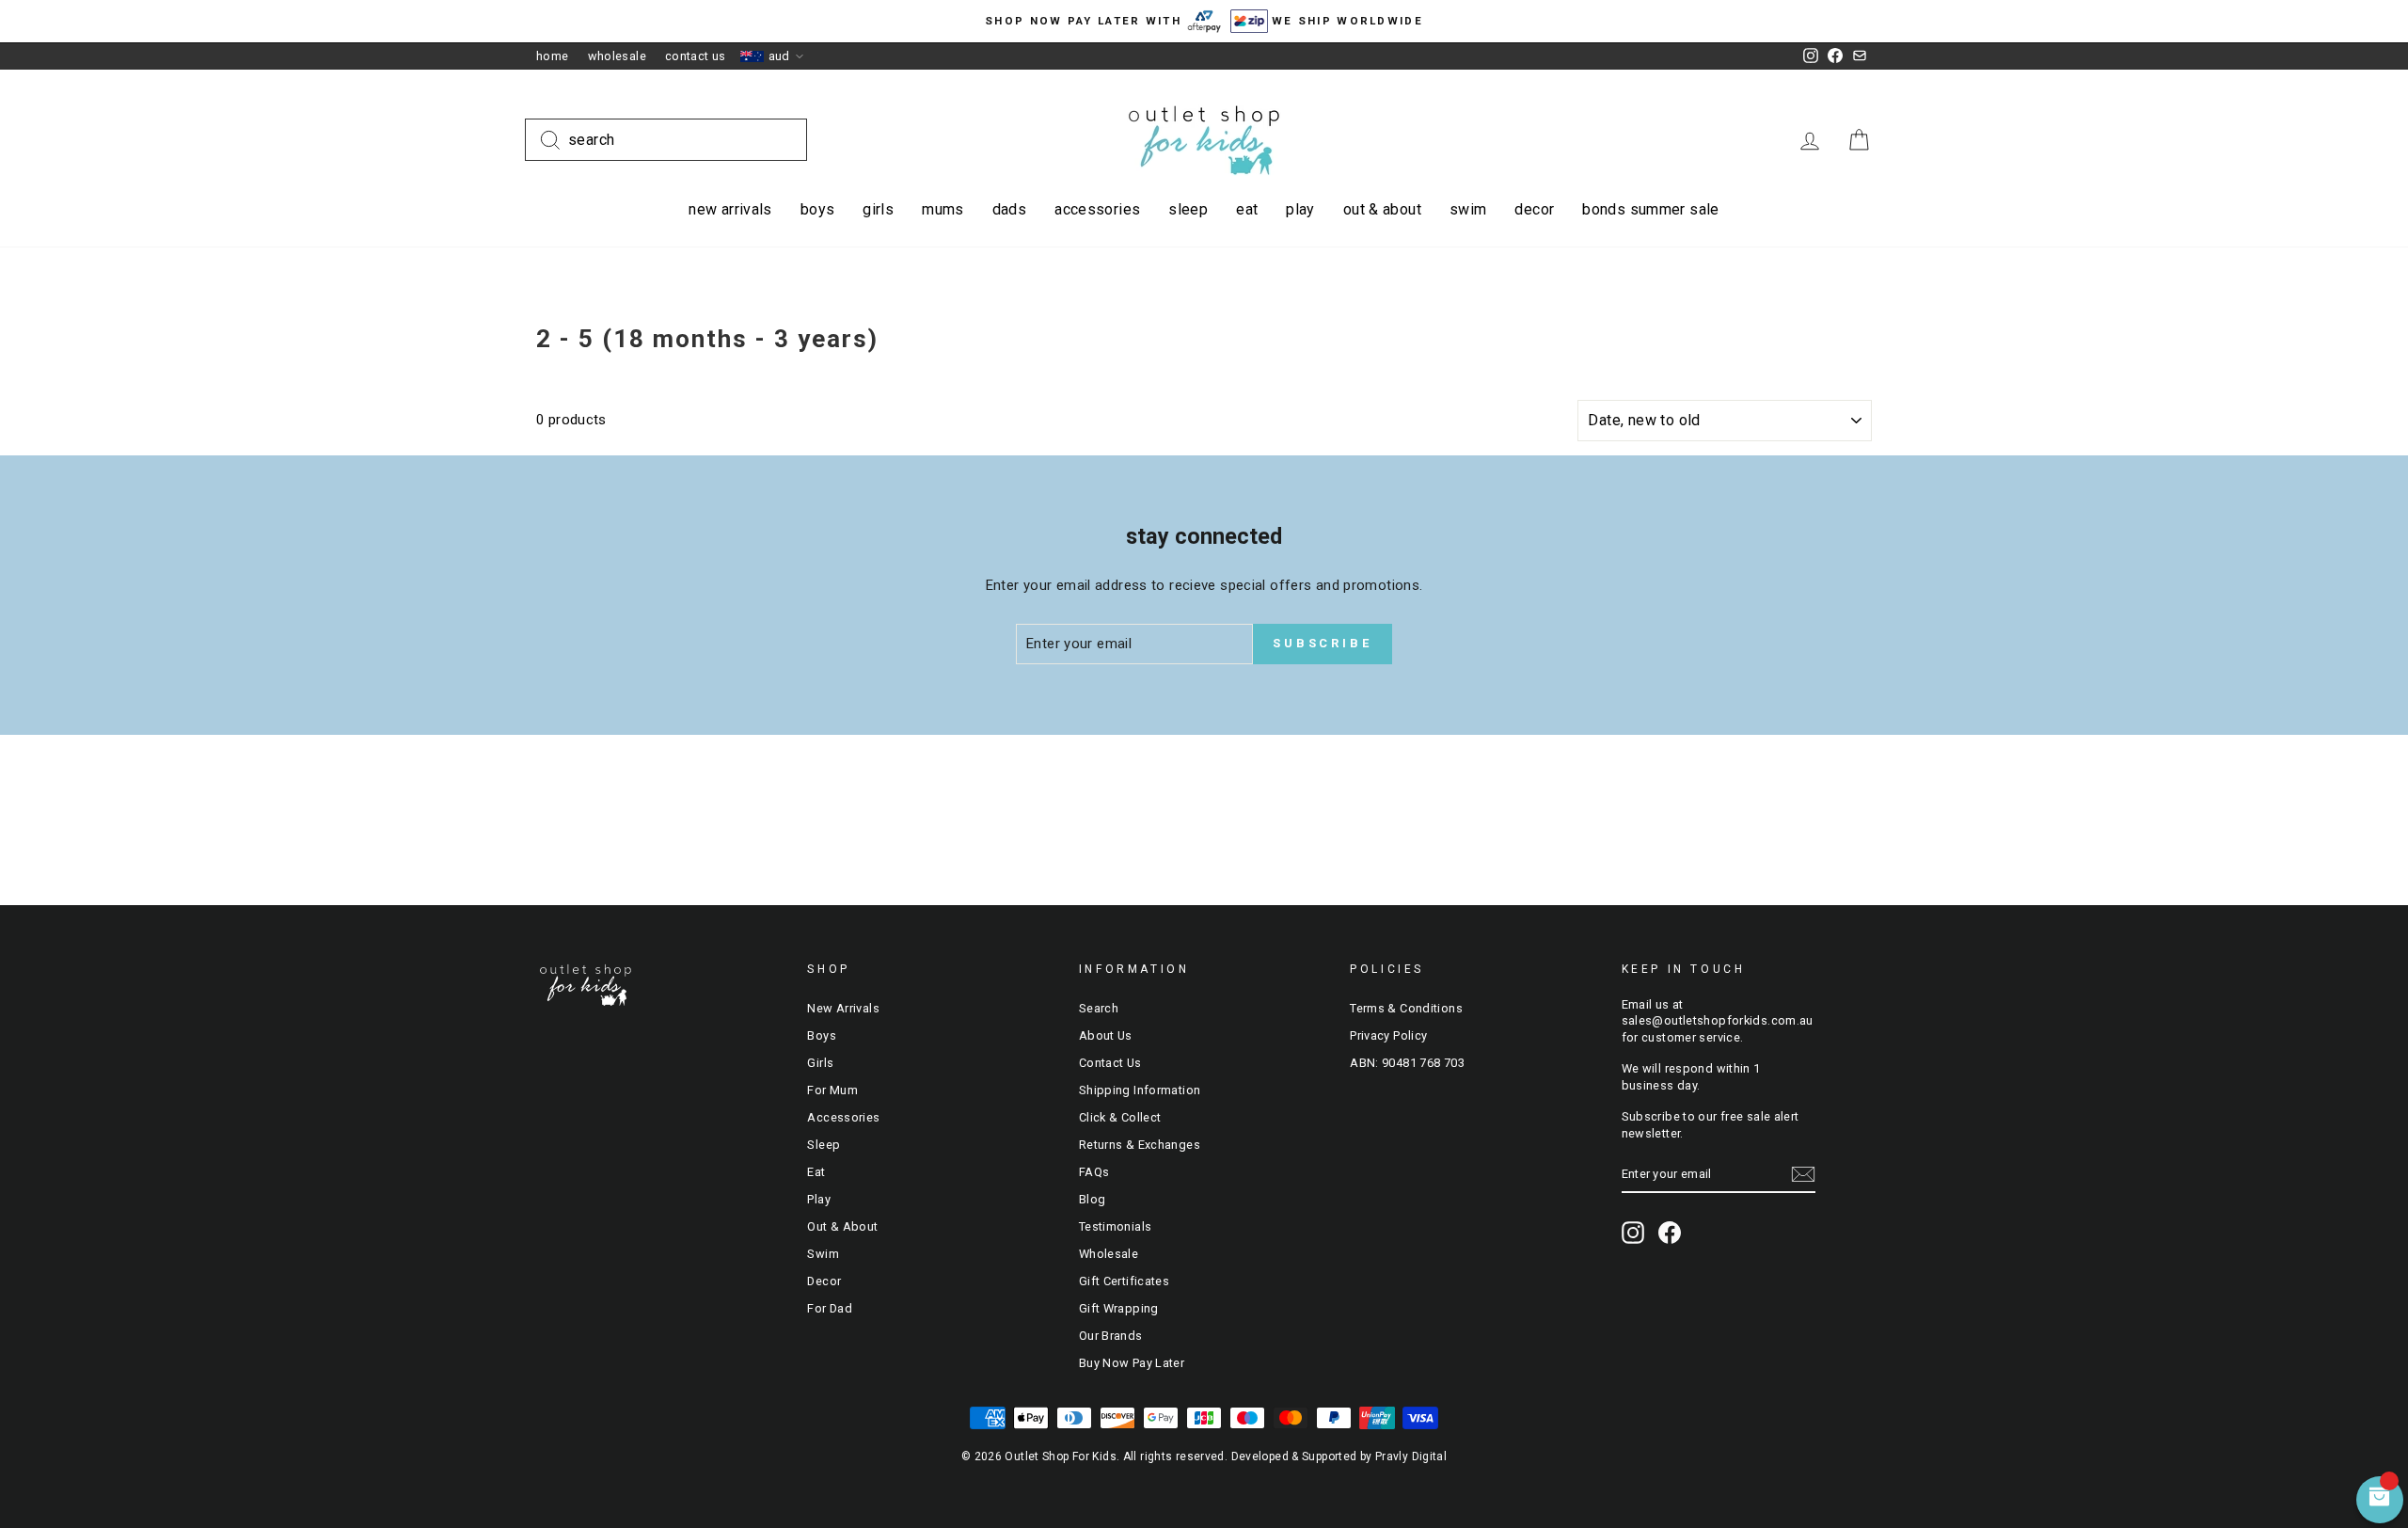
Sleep (1188, 209)
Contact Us (696, 56)
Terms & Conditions (1406, 1008)
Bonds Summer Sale (1650, 209)
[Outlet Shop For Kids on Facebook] (1670, 1233)
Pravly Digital (1411, 1456)
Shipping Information (1140, 1090)
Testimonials (1116, 1226)
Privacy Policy (1388, 1035)
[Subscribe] (1803, 1174)
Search (1099, 1008)
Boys (818, 209)
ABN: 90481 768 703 (1407, 1063)
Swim (1468, 209)
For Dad (830, 1308)
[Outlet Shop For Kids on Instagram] (1633, 1233)
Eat (1247, 209)
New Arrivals (730, 209)
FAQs (1094, 1172)
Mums (943, 209)
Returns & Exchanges (1140, 1145)
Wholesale (617, 56)
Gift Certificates (1124, 1281)
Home (553, 56)
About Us (1106, 1035)
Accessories (1097, 209)
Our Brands (1111, 1336)
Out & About (1382, 209)
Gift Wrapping (1119, 1308)
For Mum (832, 1090)
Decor (1534, 209)
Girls (878, 209)
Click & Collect (1120, 1117)
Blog (1093, 1199)
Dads (1010, 209)
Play (1300, 209)
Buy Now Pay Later (1132, 1363)
